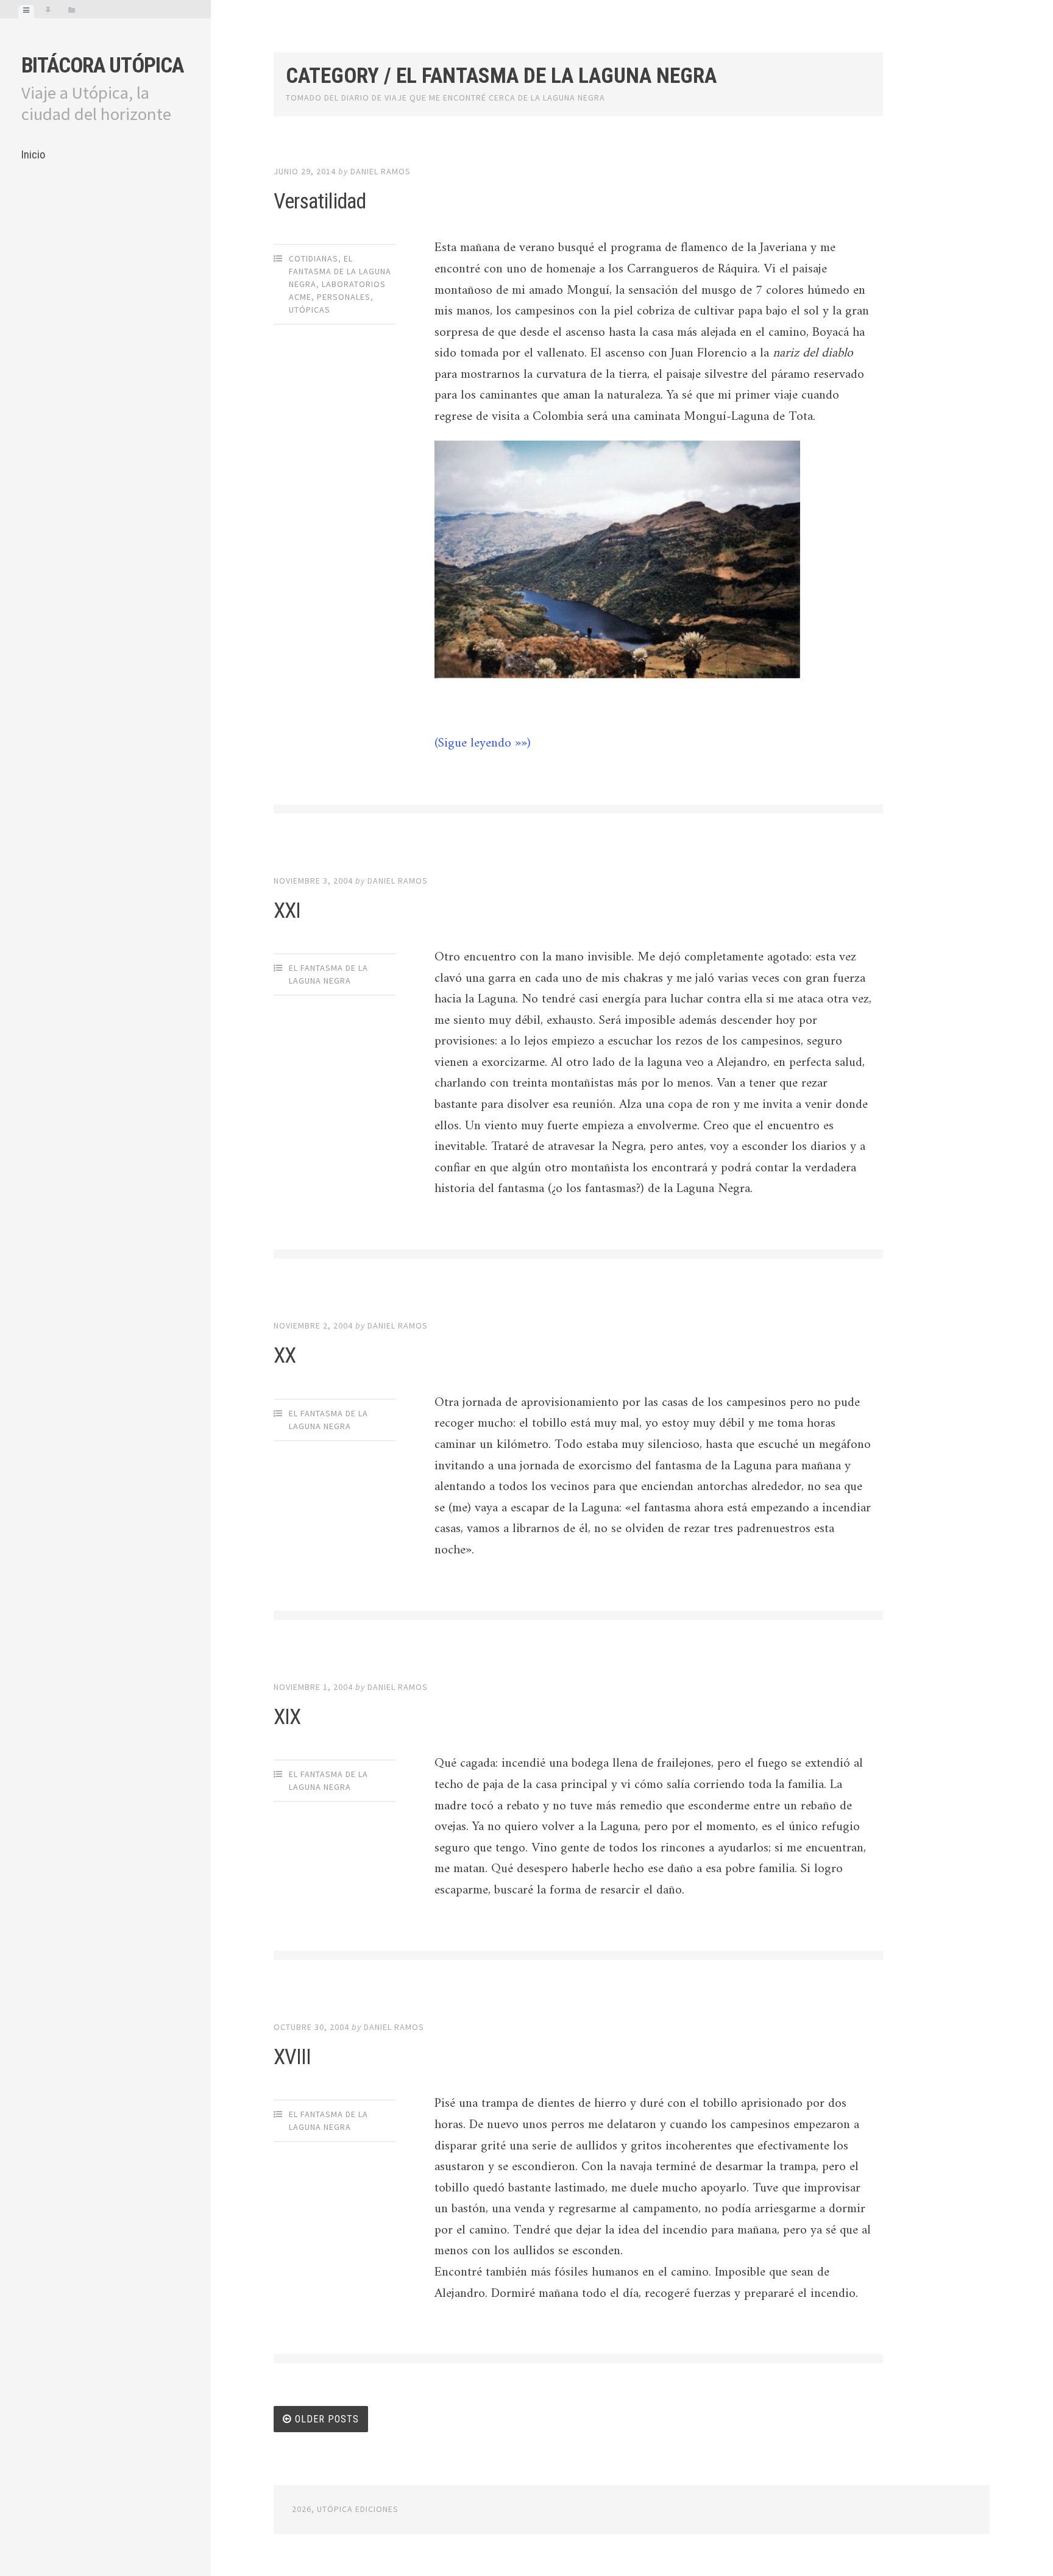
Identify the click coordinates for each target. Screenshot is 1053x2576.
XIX (287, 1717)
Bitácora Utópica (102, 66)
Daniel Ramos (381, 171)
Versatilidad (320, 201)
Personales (344, 297)
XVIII (292, 2057)
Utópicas (310, 310)
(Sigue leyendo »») (483, 743)
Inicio (33, 154)
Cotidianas (314, 258)
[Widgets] (72, 12)
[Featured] (48, 12)
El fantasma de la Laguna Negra (340, 271)
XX (285, 1356)
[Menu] (26, 12)
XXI (287, 911)
